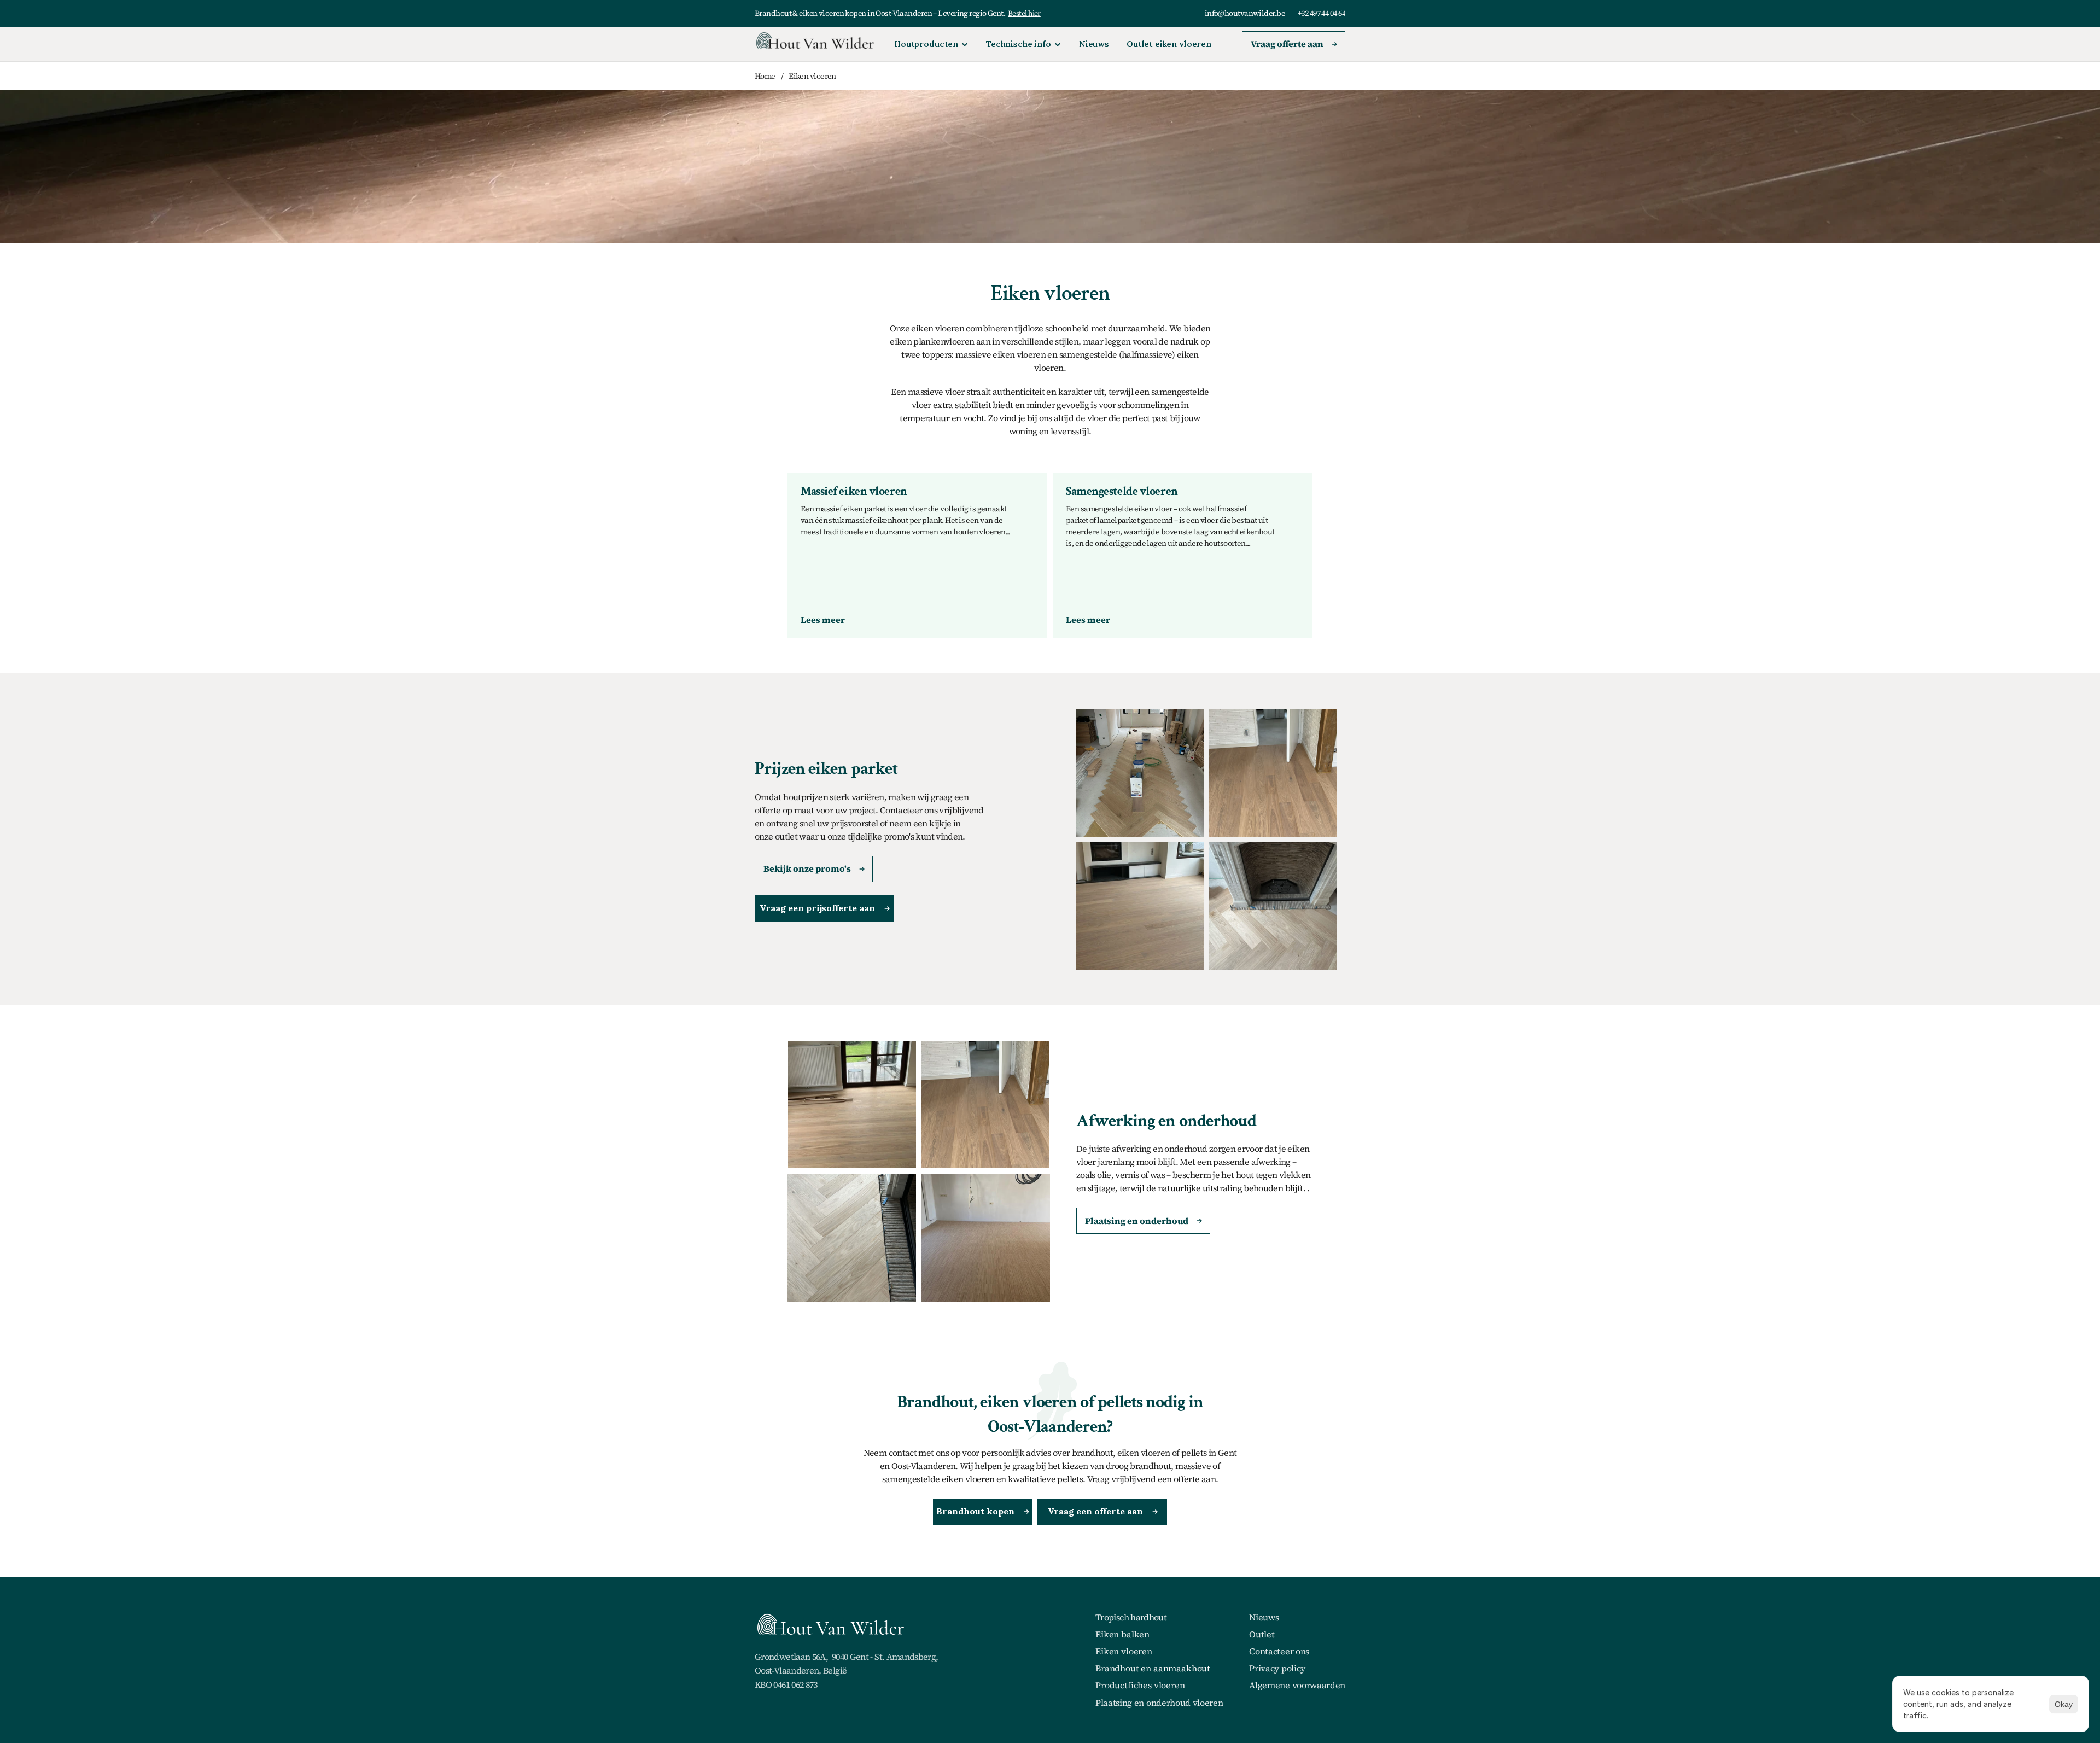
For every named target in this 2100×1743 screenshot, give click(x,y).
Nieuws (1094, 44)
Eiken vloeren (1124, 1651)
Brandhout (1117, 1668)
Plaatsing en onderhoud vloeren (1159, 1703)
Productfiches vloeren (1140, 1685)
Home (765, 76)
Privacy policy (1277, 1668)
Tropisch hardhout (1131, 1617)
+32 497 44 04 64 (1322, 13)
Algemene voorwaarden (1297, 1685)
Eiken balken (1122, 1634)
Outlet (1262, 1634)
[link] (823, 620)
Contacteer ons (1279, 1651)
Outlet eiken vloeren (1169, 44)
